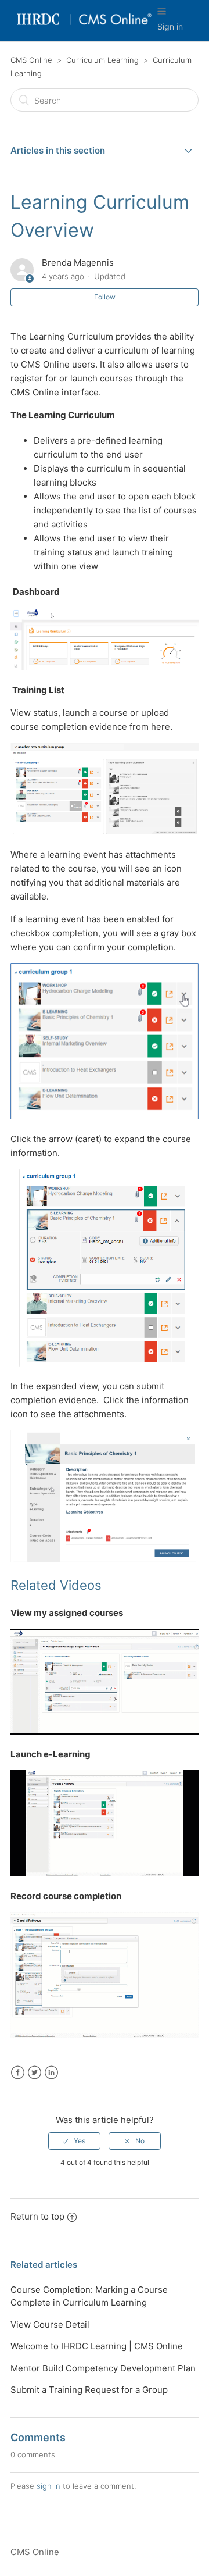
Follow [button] (105, 297)
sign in (48, 2486)
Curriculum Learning (102, 60)
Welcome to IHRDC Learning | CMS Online (97, 2346)
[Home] (84, 26)
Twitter (35, 2073)
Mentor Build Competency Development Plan (103, 2368)
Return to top (37, 2216)
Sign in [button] (170, 26)
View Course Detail (50, 2325)
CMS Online (31, 60)
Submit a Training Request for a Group (89, 2390)
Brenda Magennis (78, 263)
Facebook (18, 2073)
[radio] (74, 2141)
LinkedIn (51, 2073)
